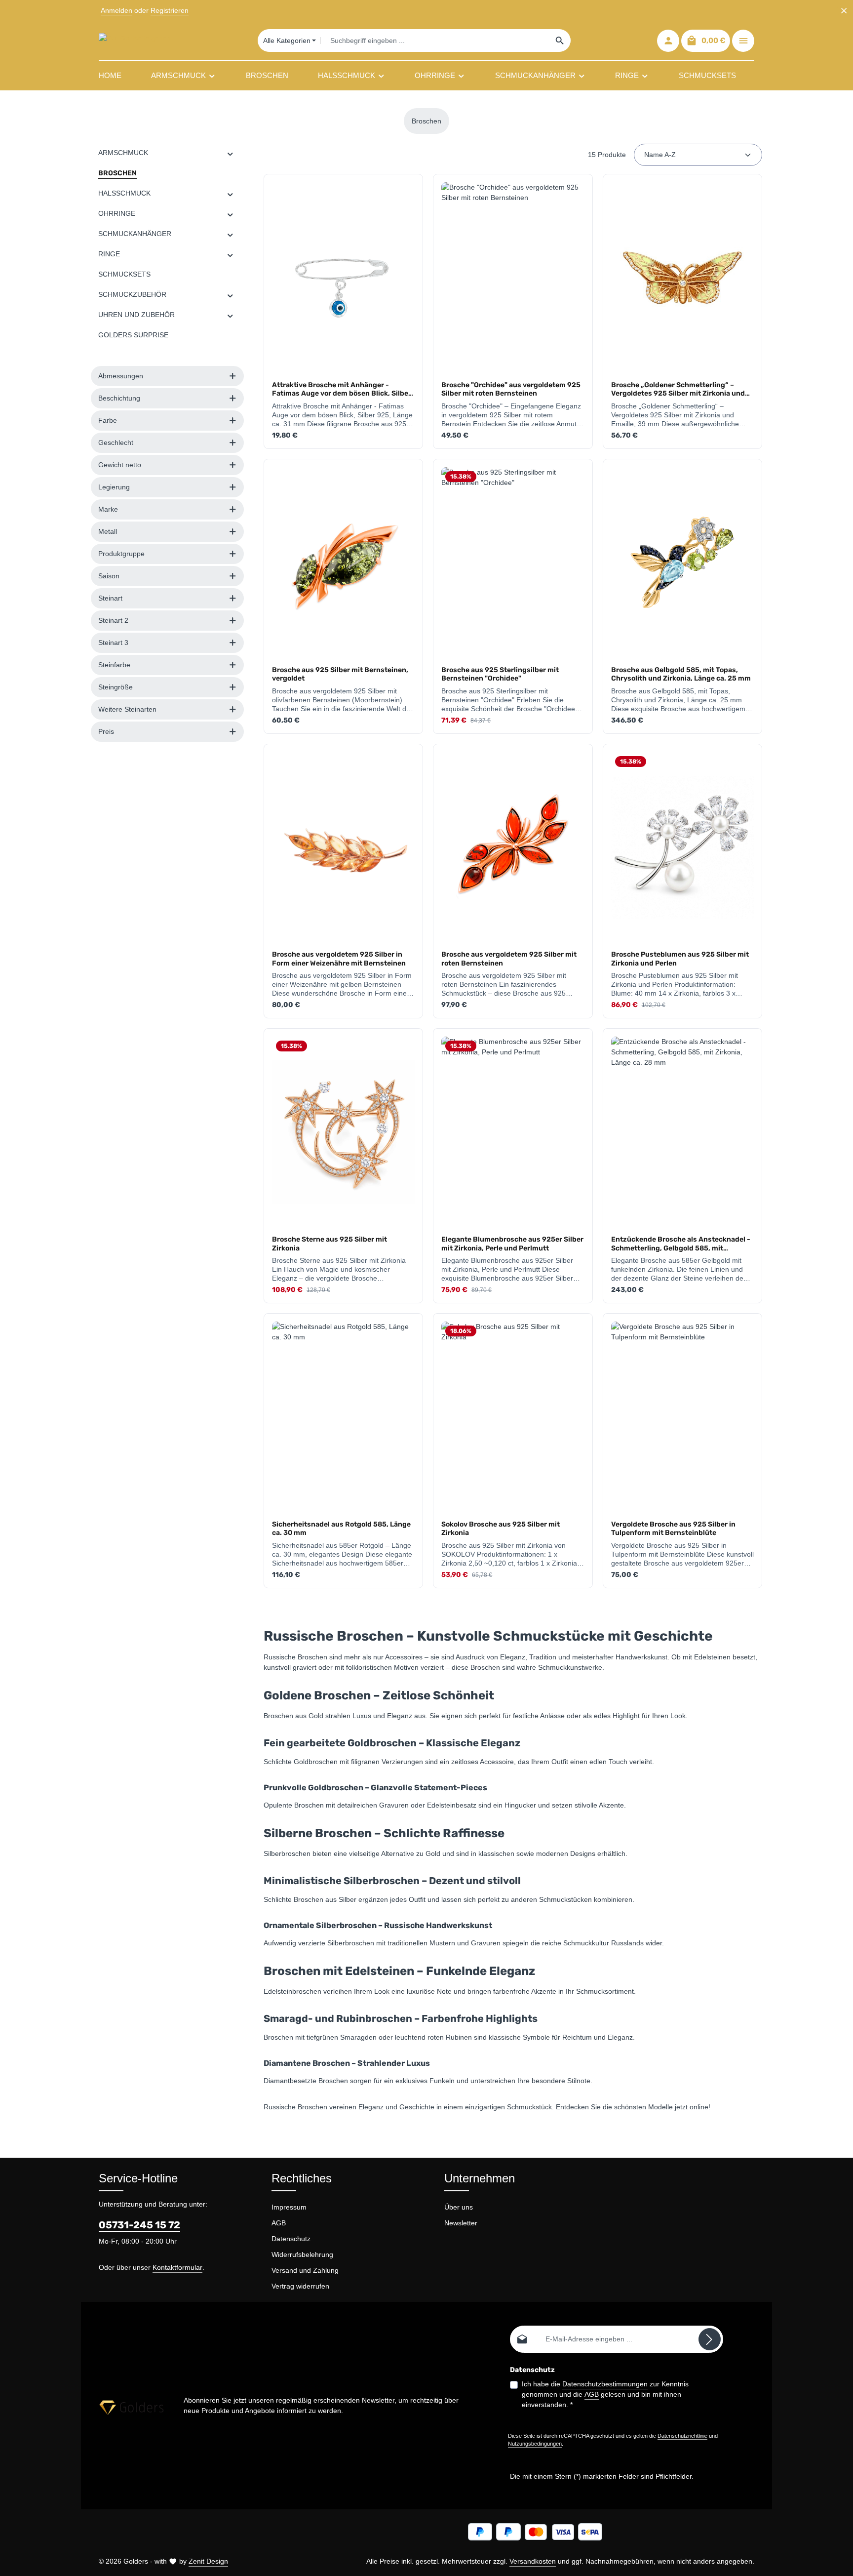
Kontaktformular (177, 2267)
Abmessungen (121, 376)
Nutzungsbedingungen (535, 2444)
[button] (230, 153)
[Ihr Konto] (668, 41)
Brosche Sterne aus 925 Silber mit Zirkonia (330, 1244)
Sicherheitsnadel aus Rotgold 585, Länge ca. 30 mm (341, 1529)
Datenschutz (291, 2239)
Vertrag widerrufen (300, 2286)
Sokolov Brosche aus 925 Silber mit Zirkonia (501, 1529)
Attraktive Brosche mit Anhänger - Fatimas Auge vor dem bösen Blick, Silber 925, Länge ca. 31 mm (342, 389)
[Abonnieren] (710, 2339)
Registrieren (170, 10)
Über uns (459, 2207)
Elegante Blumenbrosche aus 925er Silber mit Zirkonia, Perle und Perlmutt (512, 1244)
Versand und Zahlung (305, 2270)
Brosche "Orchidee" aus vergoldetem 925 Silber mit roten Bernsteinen (511, 389)
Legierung (114, 487)
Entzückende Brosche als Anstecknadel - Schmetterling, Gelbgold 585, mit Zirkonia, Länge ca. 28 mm (681, 1244)
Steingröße (116, 687)
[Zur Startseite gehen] (135, 40)
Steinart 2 (113, 620)
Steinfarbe (114, 665)
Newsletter (461, 2223)
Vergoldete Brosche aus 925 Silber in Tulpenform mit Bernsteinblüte (673, 1529)
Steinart (110, 598)
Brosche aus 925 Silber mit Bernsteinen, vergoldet (340, 674)
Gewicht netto (120, 465)
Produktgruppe (121, 554)
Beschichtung (119, 398)
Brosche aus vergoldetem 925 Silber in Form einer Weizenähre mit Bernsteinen (339, 959)
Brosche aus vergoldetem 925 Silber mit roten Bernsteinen (509, 959)
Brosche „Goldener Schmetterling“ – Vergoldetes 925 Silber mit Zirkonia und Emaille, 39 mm (678, 389)
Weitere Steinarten (127, 709)
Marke (108, 509)
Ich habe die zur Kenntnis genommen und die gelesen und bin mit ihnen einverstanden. (605, 2394)
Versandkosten (533, 2561)
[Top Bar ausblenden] (844, 11)
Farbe (108, 420)
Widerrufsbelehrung (302, 2254)
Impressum (289, 2207)
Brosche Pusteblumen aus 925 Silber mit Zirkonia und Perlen (680, 959)
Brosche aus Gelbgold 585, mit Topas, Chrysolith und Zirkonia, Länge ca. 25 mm (681, 674)
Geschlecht (116, 443)
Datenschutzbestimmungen (605, 2384)
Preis (106, 731)
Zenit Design (208, 2561)
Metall (108, 531)
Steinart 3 (113, 643)
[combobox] (435, 40)
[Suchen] (560, 40)
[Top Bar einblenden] (743, 41)
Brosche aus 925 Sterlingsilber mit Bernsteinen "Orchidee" (500, 674)
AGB (279, 2223)
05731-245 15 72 (139, 2225)
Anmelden (116, 10)
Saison (109, 576)
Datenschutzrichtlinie (682, 2436)
